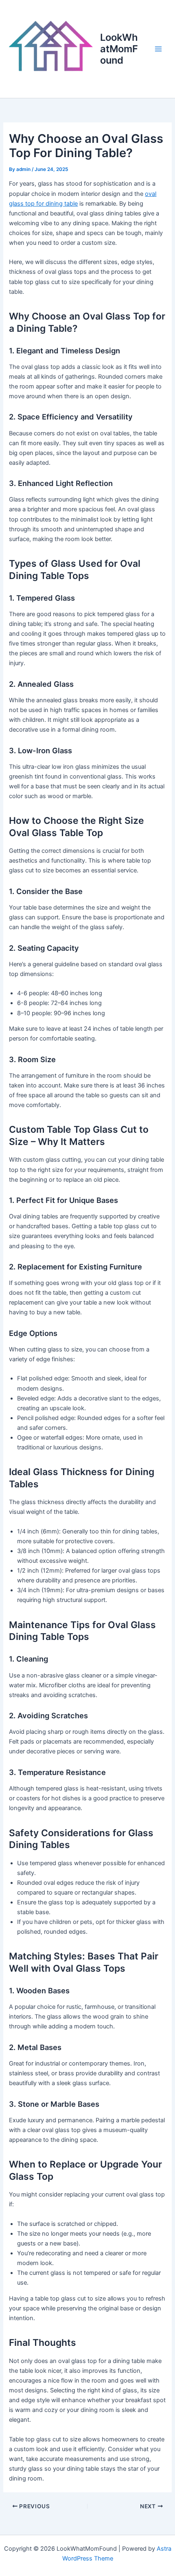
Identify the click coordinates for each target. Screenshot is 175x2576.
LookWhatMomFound (119, 49)
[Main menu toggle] (158, 49)
